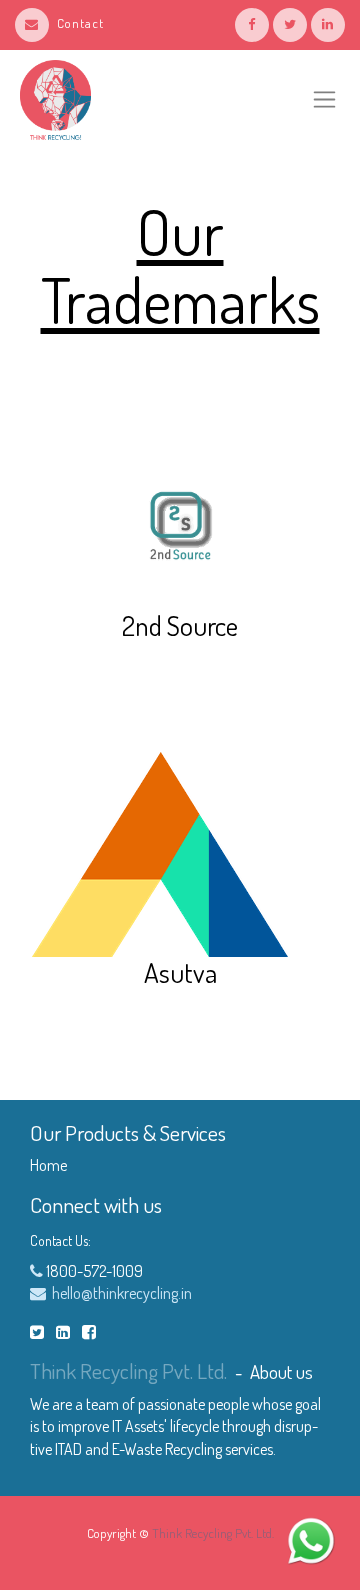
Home (48, 1165)
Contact (80, 23)
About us (281, 1371)
